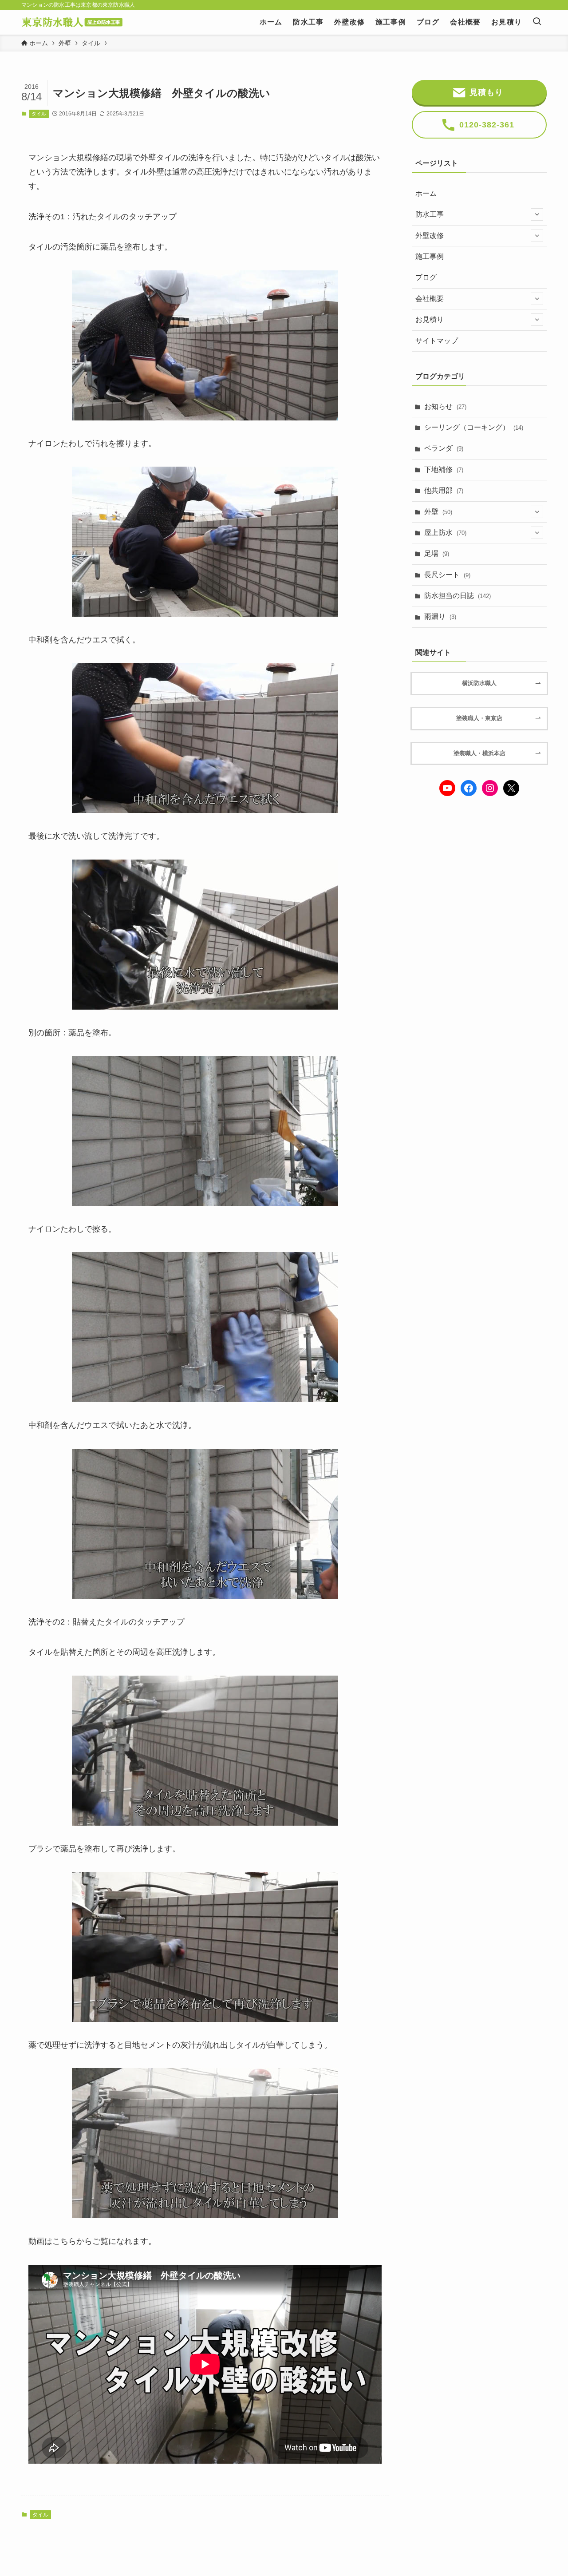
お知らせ (445, 406)
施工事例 (430, 256)
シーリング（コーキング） (474, 427)
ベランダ (444, 448)
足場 (437, 553)
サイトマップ (437, 341)
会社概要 (430, 299)
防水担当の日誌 (458, 596)
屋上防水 (445, 533)
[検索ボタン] (537, 22)
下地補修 (444, 470)
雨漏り (440, 616)
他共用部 (444, 490)
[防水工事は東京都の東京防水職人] (72, 22)
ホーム (426, 193)
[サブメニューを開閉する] (537, 214)
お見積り (430, 319)
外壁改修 (430, 236)
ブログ (426, 277)
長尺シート (447, 575)
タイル (39, 114)
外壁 (438, 512)
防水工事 (430, 214)
